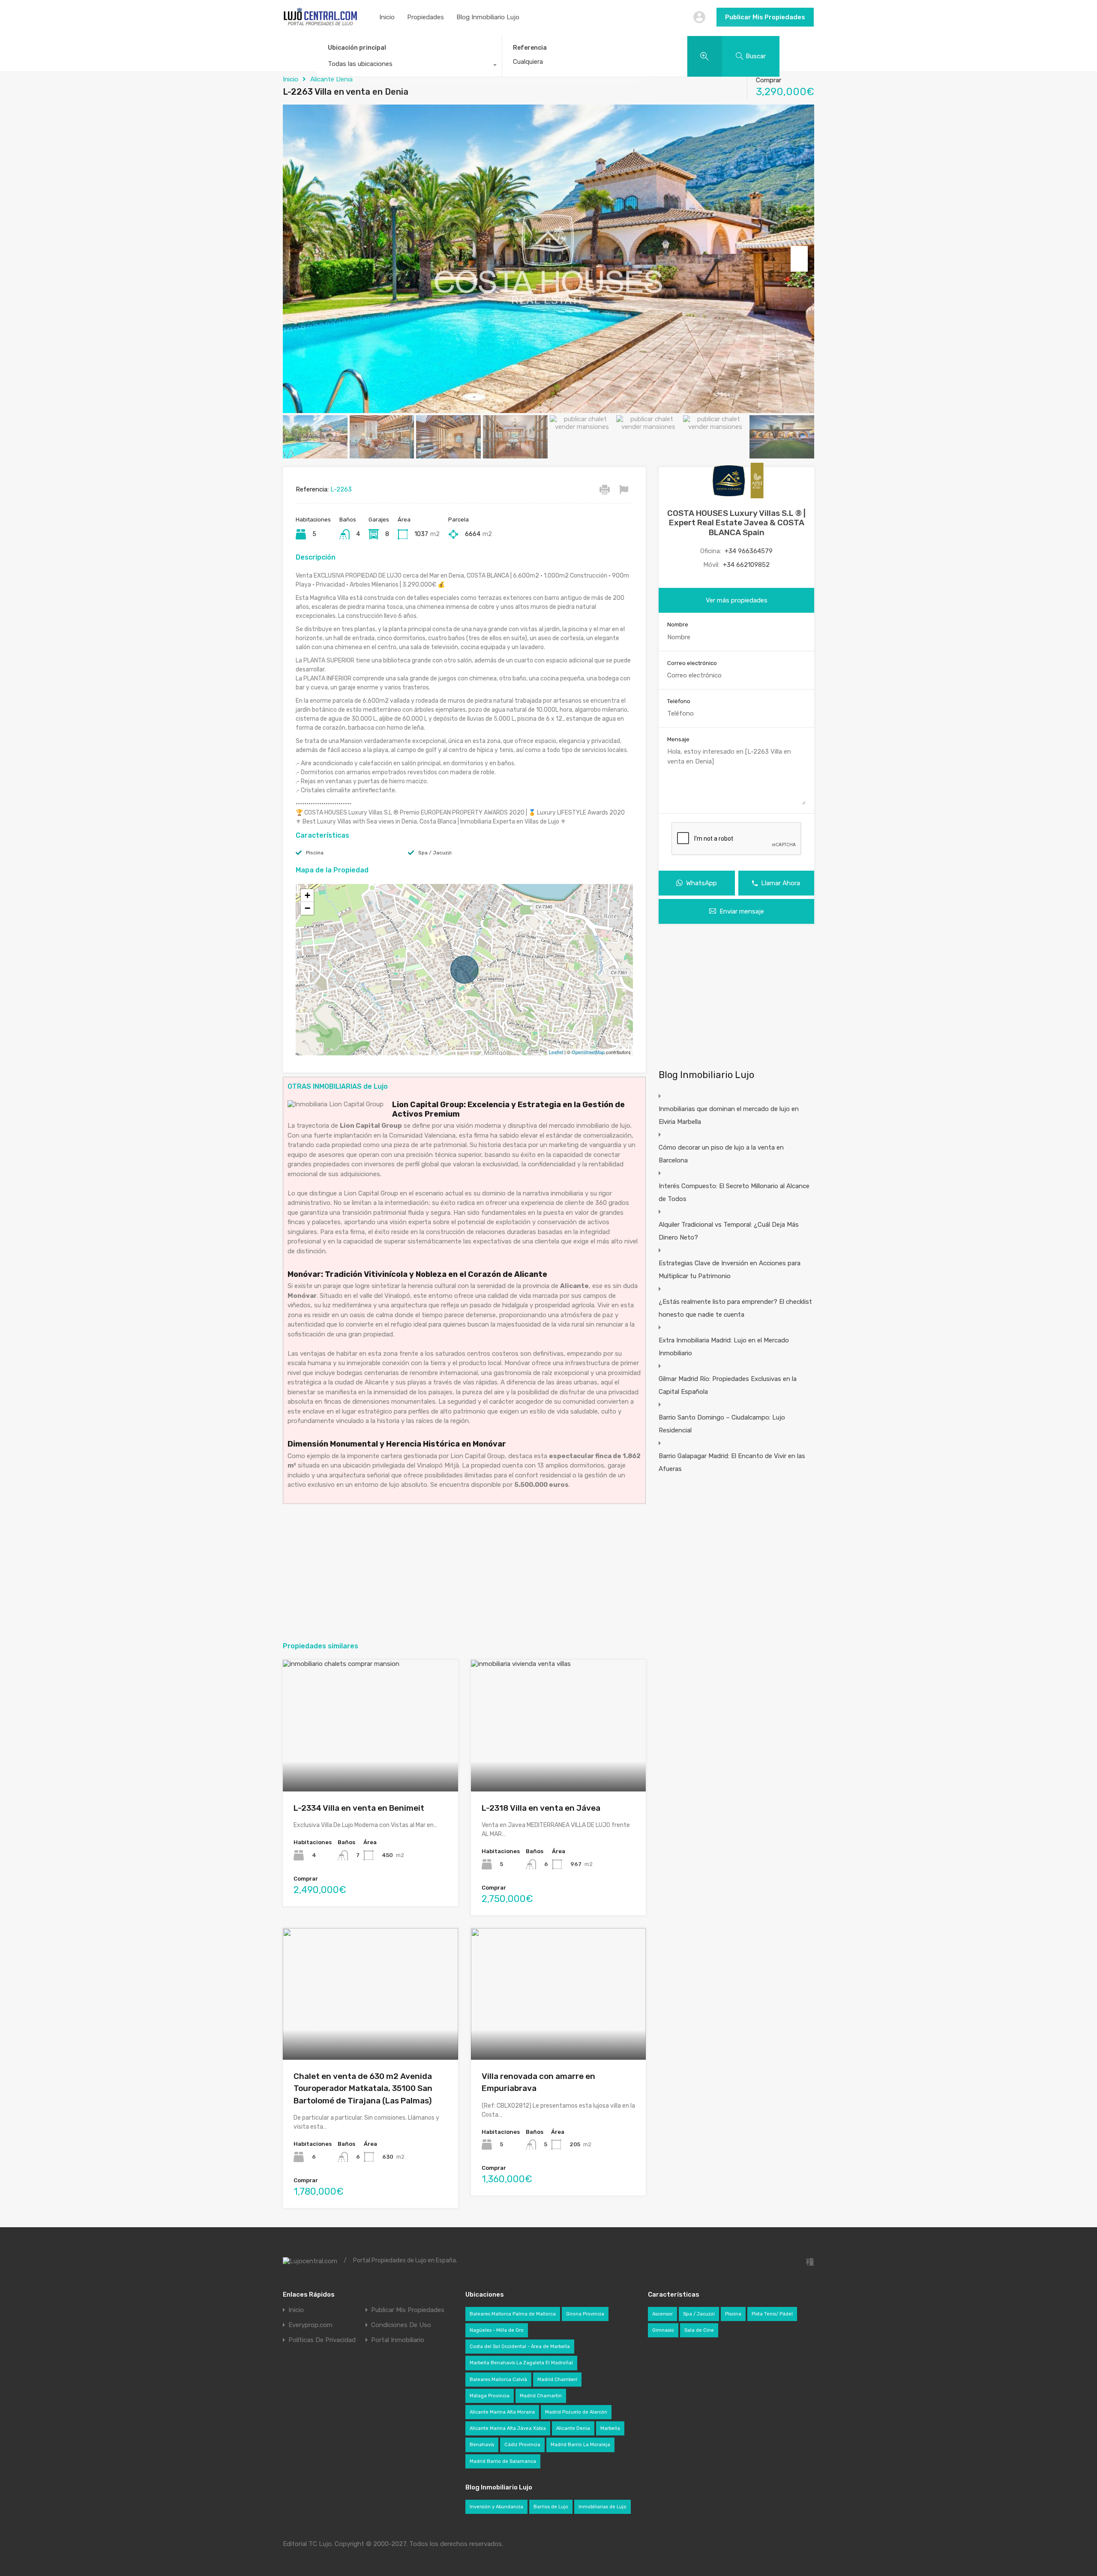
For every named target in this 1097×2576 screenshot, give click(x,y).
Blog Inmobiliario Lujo (488, 17)
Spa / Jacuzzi (435, 853)
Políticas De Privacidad (322, 2340)
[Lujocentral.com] (320, 24)
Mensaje (678, 739)
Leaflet (556, 1052)
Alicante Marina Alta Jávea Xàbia (508, 2428)
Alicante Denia (331, 79)
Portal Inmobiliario (398, 2340)
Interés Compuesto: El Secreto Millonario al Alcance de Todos (734, 1192)
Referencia (530, 48)
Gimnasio (663, 2330)
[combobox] (409, 66)
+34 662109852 (746, 565)
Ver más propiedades (737, 600)
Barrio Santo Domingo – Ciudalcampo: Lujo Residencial (722, 1424)
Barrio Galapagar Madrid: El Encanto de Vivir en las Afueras (732, 1462)
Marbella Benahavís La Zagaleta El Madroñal (521, 2363)
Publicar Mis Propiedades (765, 17)
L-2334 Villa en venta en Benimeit (359, 1808)
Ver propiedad (370, 1765)
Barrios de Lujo (551, 2507)
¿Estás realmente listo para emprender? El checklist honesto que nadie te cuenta (735, 1308)
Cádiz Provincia (522, 2445)
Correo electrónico (692, 663)
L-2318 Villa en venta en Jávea (541, 1808)
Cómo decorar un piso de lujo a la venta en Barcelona (721, 1154)
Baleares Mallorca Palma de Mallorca (513, 2314)
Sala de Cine (699, 2330)
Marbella (610, 2428)
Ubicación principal (357, 48)
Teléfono (679, 701)
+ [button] (307, 895)
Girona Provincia (585, 2314)
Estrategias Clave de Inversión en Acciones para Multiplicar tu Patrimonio (730, 1270)
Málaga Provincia (490, 2396)
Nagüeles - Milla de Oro (497, 2330)
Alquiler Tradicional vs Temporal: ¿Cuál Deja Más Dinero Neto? (729, 1231)
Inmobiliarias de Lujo (602, 2507)
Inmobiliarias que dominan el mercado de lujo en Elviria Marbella (729, 1115)
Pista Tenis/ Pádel (772, 2314)
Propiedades (426, 17)
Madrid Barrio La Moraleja (580, 2445)
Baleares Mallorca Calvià (498, 2380)
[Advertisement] (464, 1573)
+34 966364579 (749, 551)
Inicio (387, 17)
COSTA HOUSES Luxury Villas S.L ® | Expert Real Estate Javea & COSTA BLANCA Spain (736, 523)
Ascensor (662, 2314)
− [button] (307, 908)
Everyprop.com (310, 2325)
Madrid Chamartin (541, 2396)
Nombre (678, 625)
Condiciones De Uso (401, 2325)
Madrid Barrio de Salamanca (503, 2461)
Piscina (315, 853)
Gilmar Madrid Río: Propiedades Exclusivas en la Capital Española (728, 1385)
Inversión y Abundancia (496, 2507)
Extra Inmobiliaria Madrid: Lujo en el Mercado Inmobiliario (724, 1347)
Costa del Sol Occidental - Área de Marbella (520, 2347)
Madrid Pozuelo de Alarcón (576, 2412)
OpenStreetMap (588, 1052)
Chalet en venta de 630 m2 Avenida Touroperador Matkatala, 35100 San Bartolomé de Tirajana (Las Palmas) (363, 2088)
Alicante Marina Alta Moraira (502, 2412)
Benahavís (482, 2445)
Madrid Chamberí (557, 2380)
